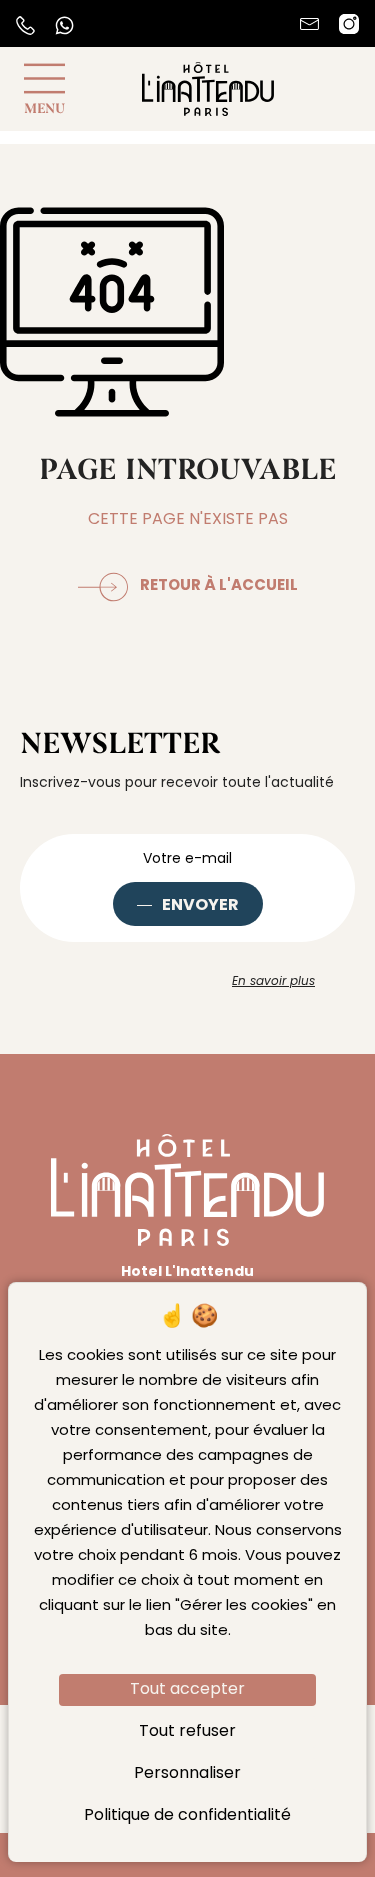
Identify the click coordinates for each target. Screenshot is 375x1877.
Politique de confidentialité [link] (187, 1816)
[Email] (309, 24)
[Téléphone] (25, 25)
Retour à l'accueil (219, 586)
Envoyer (200, 906)
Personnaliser (187, 1774)
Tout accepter (187, 1690)
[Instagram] (349, 24)
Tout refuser (187, 1732)
